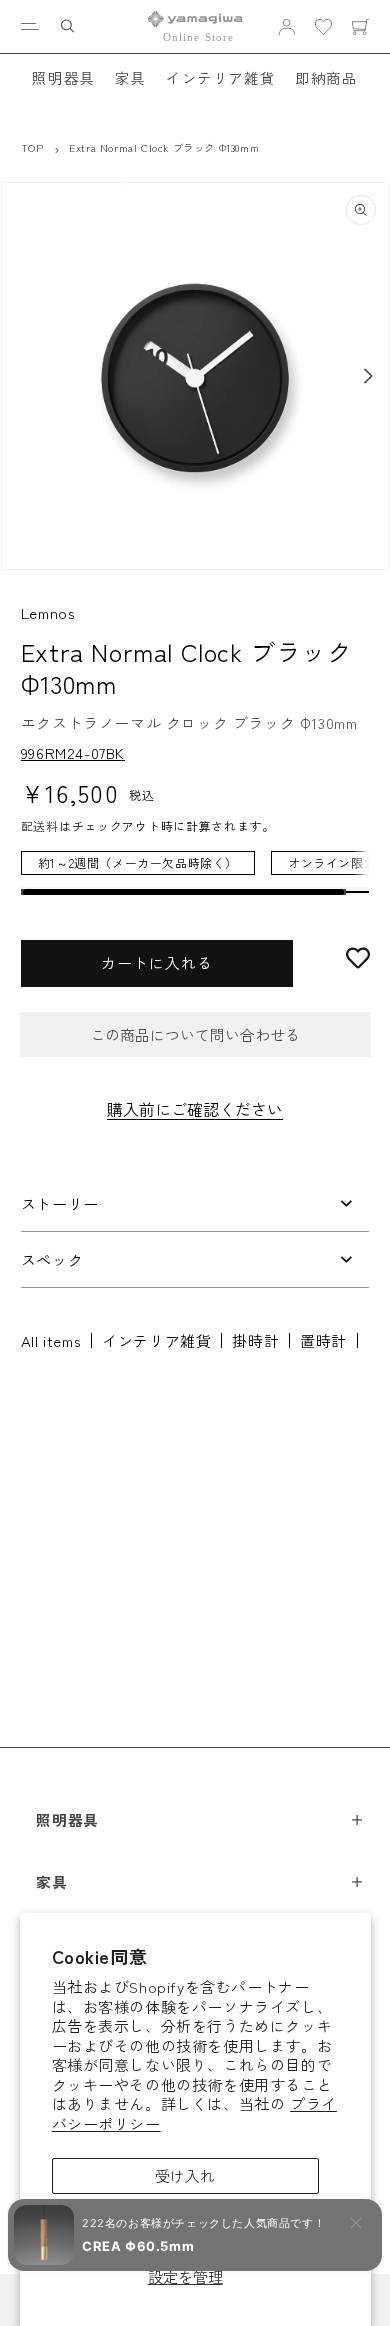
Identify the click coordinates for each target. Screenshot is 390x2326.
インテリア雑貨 (220, 77)
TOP (32, 147)
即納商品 (326, 77)
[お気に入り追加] (358, 958)
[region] (195, 873)
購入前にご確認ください (195, 1109)
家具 (130, 77)
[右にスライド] (368, 376)
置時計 (323, 1340)
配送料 (40, 825)
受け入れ (185, 2175)
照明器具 (63, 77)
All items (51, 1340)
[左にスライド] (22, 376)
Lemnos (48, 612)
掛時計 (255, 1340)
